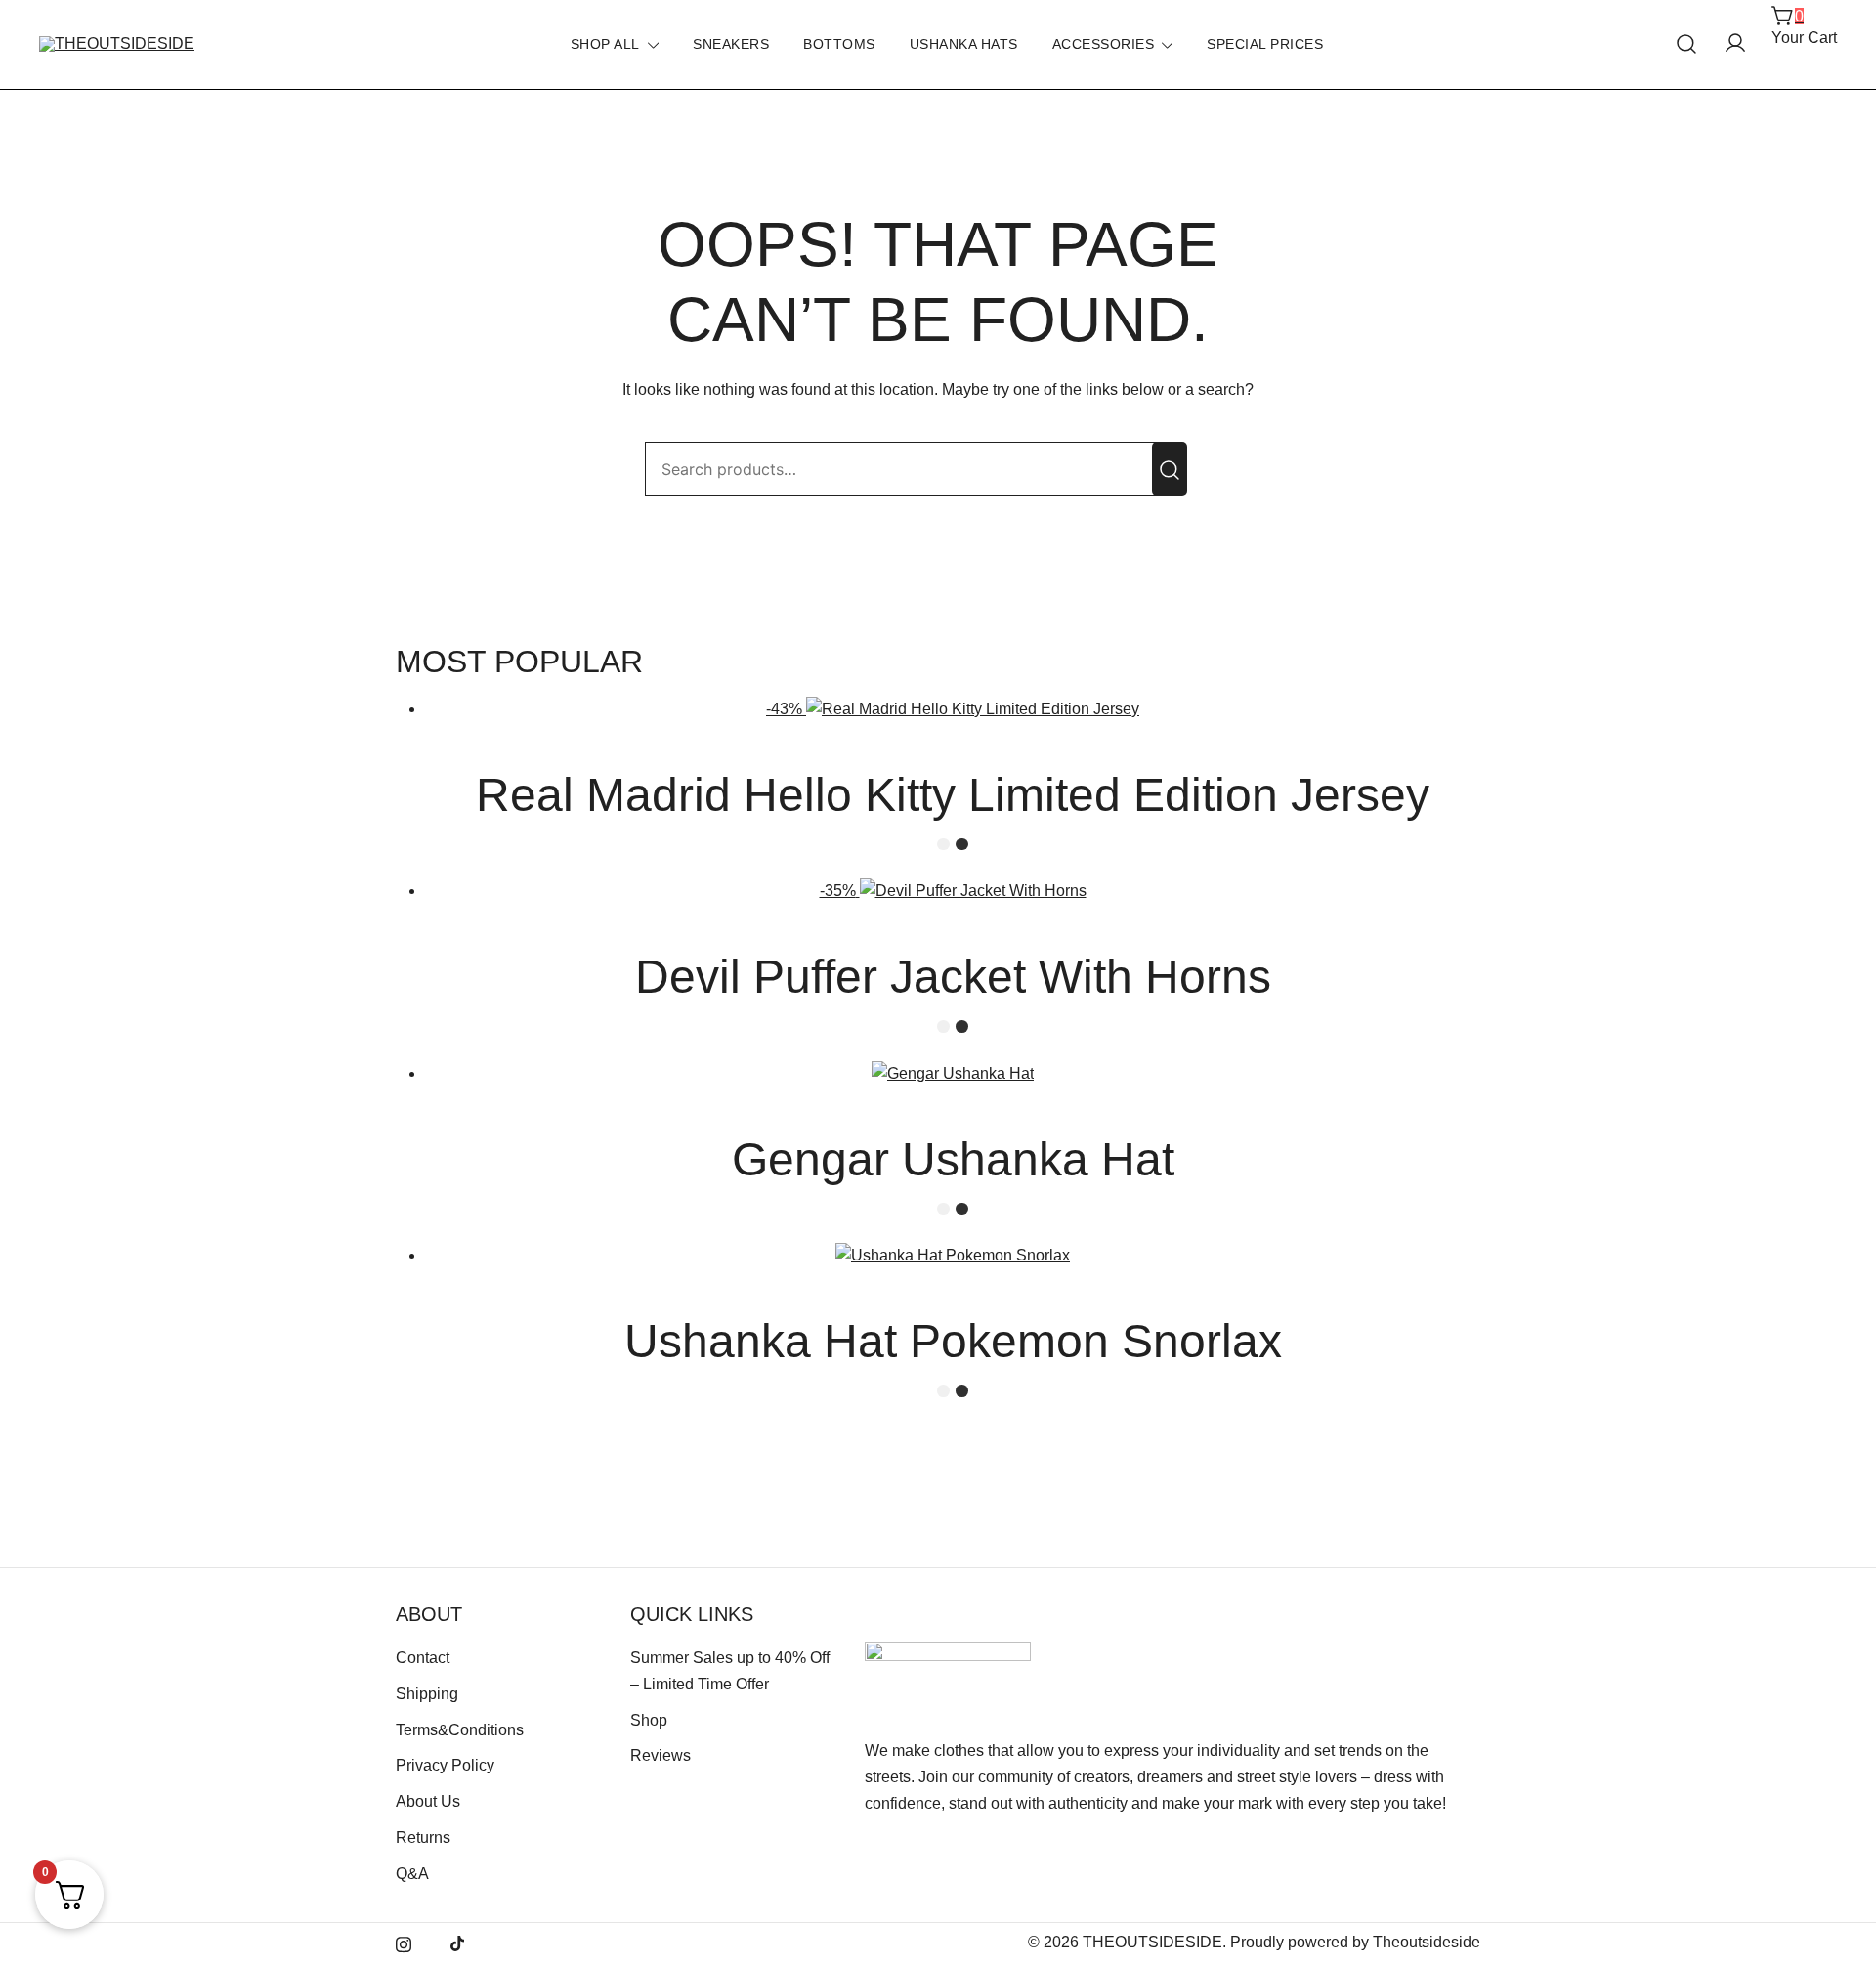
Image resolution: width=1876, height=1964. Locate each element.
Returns (423, 1837)
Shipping (427, 1694)
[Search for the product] (1170, 469)
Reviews (661, 1755)
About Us (428, 1801)
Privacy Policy (445, 1765)
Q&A (412, 1874)
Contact (423, 1658)
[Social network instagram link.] (404, 1942)
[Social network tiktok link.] (458, 1942)
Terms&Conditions (460, 1730)
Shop (649, 1720)
